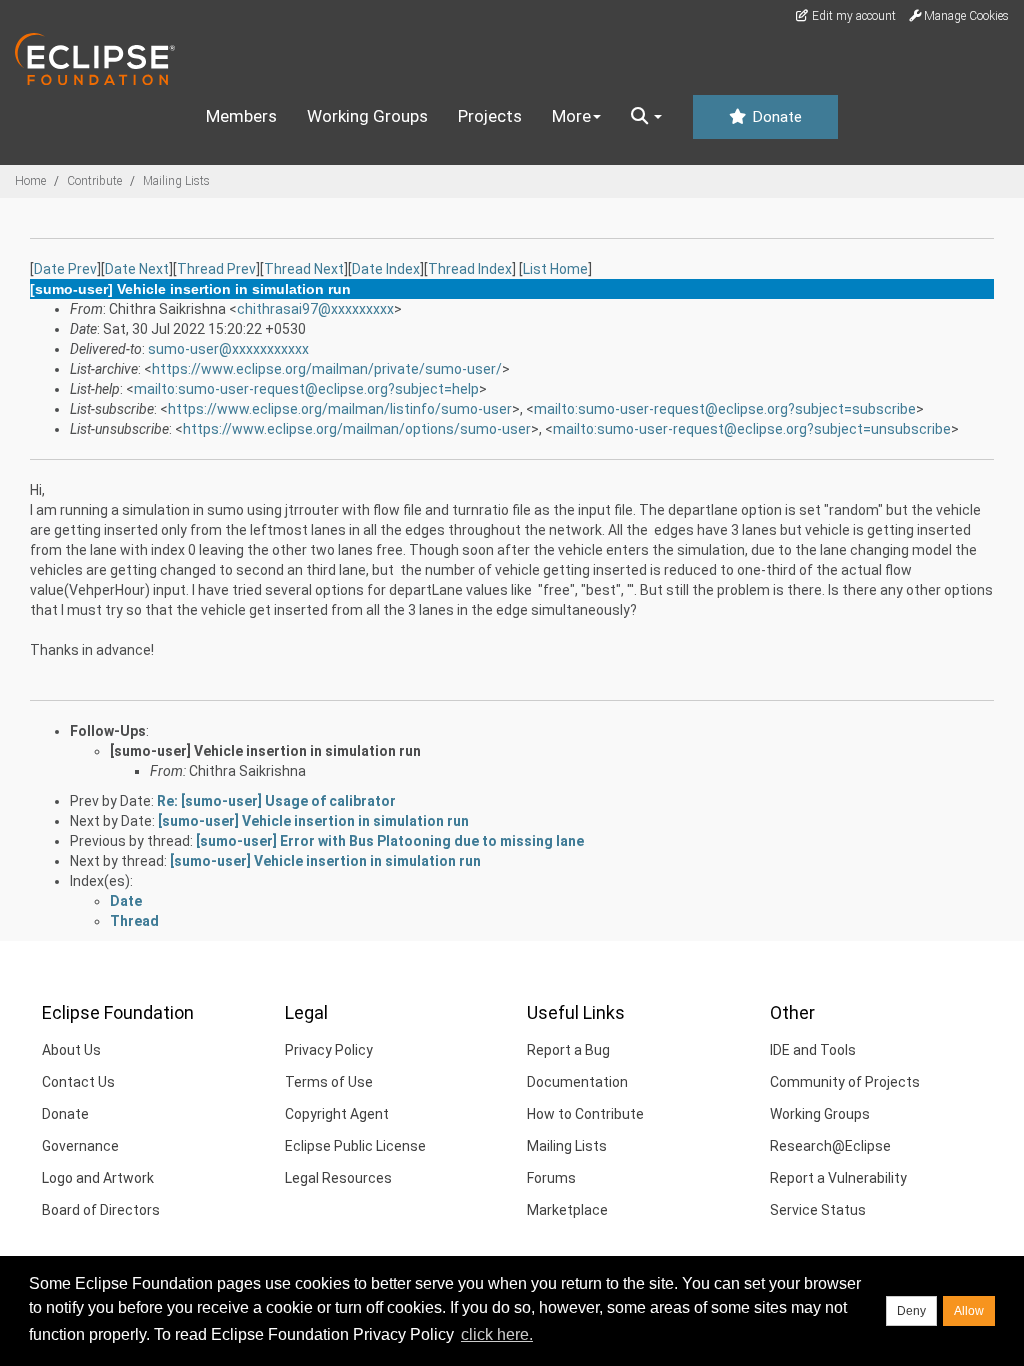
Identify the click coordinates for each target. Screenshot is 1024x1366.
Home (30, 181)
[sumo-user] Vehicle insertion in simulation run (265, 751)
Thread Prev (216, 269)
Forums (551, 1178)
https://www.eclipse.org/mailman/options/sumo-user (357, 429)
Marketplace (567, 1210)
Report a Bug (568, 1050)
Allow (969, 1311)
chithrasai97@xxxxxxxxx (315, 309)
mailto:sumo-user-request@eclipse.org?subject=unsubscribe (752, 429)
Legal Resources (338, 1178)
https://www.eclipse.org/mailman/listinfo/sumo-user (340, 409)
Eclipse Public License (355, 1146)
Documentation (577, 1082)
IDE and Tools (813, 1050)
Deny (911, 1311)
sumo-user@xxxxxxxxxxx (228, 349)
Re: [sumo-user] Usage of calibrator (276, 801)
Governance (80, 1146)
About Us (71, 1050)
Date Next (137, 269)
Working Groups (367, 116)
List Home (555, 269)
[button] (646, 117)
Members (241, 116)
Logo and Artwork (98, 1178)
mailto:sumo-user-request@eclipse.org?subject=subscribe (725, 409)
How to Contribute (585, 1114)
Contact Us (78, 1082)
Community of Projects (845, 1082)
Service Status (818, 1210)
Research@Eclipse (830, 1146)
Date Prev (65, 269)
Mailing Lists (176, 181)
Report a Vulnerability (838, 1178)
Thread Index (470, 269)
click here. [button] (497, 1334)
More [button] (571, 116)
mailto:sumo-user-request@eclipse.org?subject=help (306, 389)
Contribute (94, 181)
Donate (775, 117)
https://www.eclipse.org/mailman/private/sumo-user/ (327, 369)
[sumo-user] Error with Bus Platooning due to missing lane (390, 841)
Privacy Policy (329, 1050)
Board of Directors (101, 1210)
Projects (490, 116)
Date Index (386, 269)
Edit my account (852, 16)
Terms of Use (329, 1082)
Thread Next (304, 269)
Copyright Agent (337, 1114)
